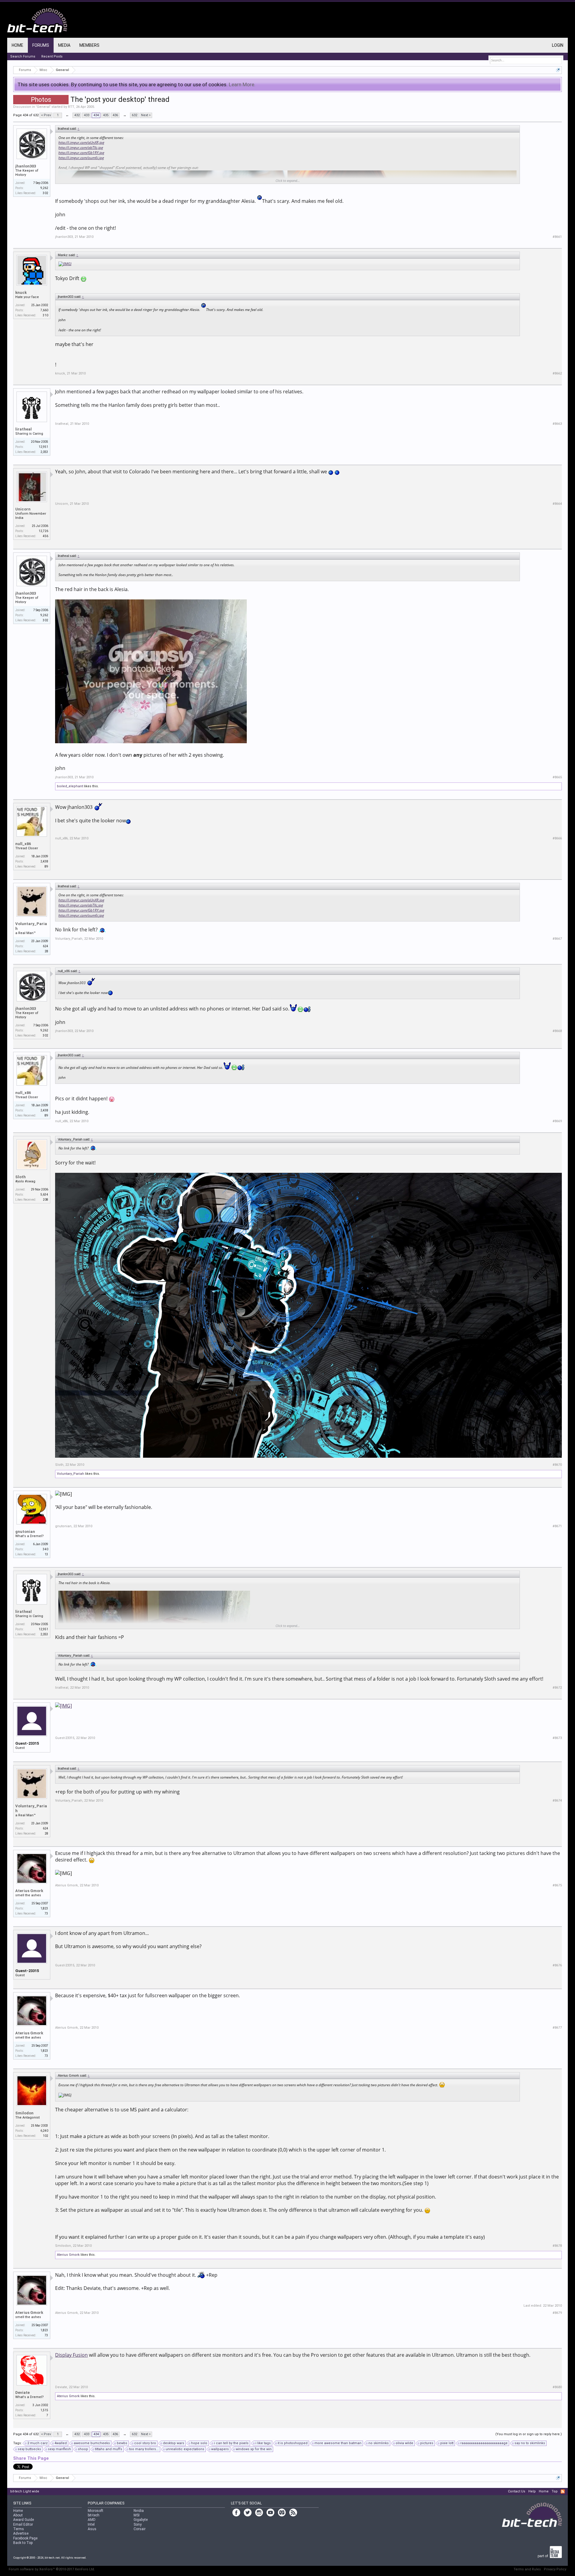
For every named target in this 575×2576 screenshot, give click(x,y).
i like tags (263, 2443)
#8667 (557, 939)
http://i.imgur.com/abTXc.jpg (81, 148)
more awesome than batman (338, 2443)
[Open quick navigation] (558, 70)
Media (64, 45)
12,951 (43, 447)
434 (96, 115)
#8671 (557, 1526)
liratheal (24, 429)
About (18, 2515)
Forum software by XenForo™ (52, 2569)
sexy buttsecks (29, 2449)
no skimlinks (379, 2443)
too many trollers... (144, 2449)
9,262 (44, 188)
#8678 (557, 2246)
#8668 (557, 1031)
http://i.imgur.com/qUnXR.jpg (81, 142)
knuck (21, 293)
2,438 (44, 861)
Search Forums (23, 56)
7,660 (44, 310)
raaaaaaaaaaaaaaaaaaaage (484, 2443)
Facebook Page (25, 2538)
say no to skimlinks (530, 2443)
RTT (71, 107)
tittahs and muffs (109, 2449)
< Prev (46, 115)
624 (46, 946)
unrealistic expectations (185, 2449)
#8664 (557, 504)
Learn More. (242, 84)
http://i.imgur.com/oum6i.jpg (81, 158)
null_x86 (23, 844)
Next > (146, 115)
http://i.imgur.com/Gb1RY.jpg (81, 153)
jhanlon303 (26, 166)
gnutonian (25, 1532)
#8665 (557, 777)
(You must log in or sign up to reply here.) (529, 2434)
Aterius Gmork (29, 1891)
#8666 (557, 838)
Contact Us (517, 2491)
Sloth (21, 1177)
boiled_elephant (70, 786)
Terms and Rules (527, 2569)
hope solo (199, 2443)
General (43, 107)
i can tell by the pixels (231, 2443)
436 (115, 115)
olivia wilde (404, 2443)
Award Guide (24, 2520)
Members (89, 45)
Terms (19, 2529)
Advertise (21, 2533)
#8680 (557, 2387)
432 (77, 115)
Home (18, 45)
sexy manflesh (59, 2449)
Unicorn (23, 509)
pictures (427, 2443)
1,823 (44, 1908)
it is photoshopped (293, 2443)
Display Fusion (71, 2355)
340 (46, 1549)
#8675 (557, 1885)
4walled (61, 2443)
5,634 (44, 1195)
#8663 (557, 424)
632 (134, 115)
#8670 (557, 1465)
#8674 (557, 1801)
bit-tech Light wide (25, 2491)
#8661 (557, 237)
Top (555, 2491)
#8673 (557, 1738)
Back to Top (23, 2543)
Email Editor (23, 2524)
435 (106, 115)
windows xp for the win (254, 2449)
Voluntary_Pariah (31, 926)
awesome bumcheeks (92, 2443)
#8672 (557, 1688)
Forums (41, 45)
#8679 (557, 2313)
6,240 (44, 2131)
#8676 (557, 1965)
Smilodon (24, 2113)
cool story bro (145, 2443)
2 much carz (37, 2443)
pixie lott (447, 2443)
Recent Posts (52, 56)
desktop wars (174, 2443)
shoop (83, 2449)
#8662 (557, 373)
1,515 (44, 2410)
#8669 (557, 1121)
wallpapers (220, 2449)
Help (532, 2491)
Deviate (22, 2393)
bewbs (122, 2443)
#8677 (557, 2028)
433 (87, 115)
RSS (563, 2492)
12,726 (43, 531)
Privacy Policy (555, 2569)
